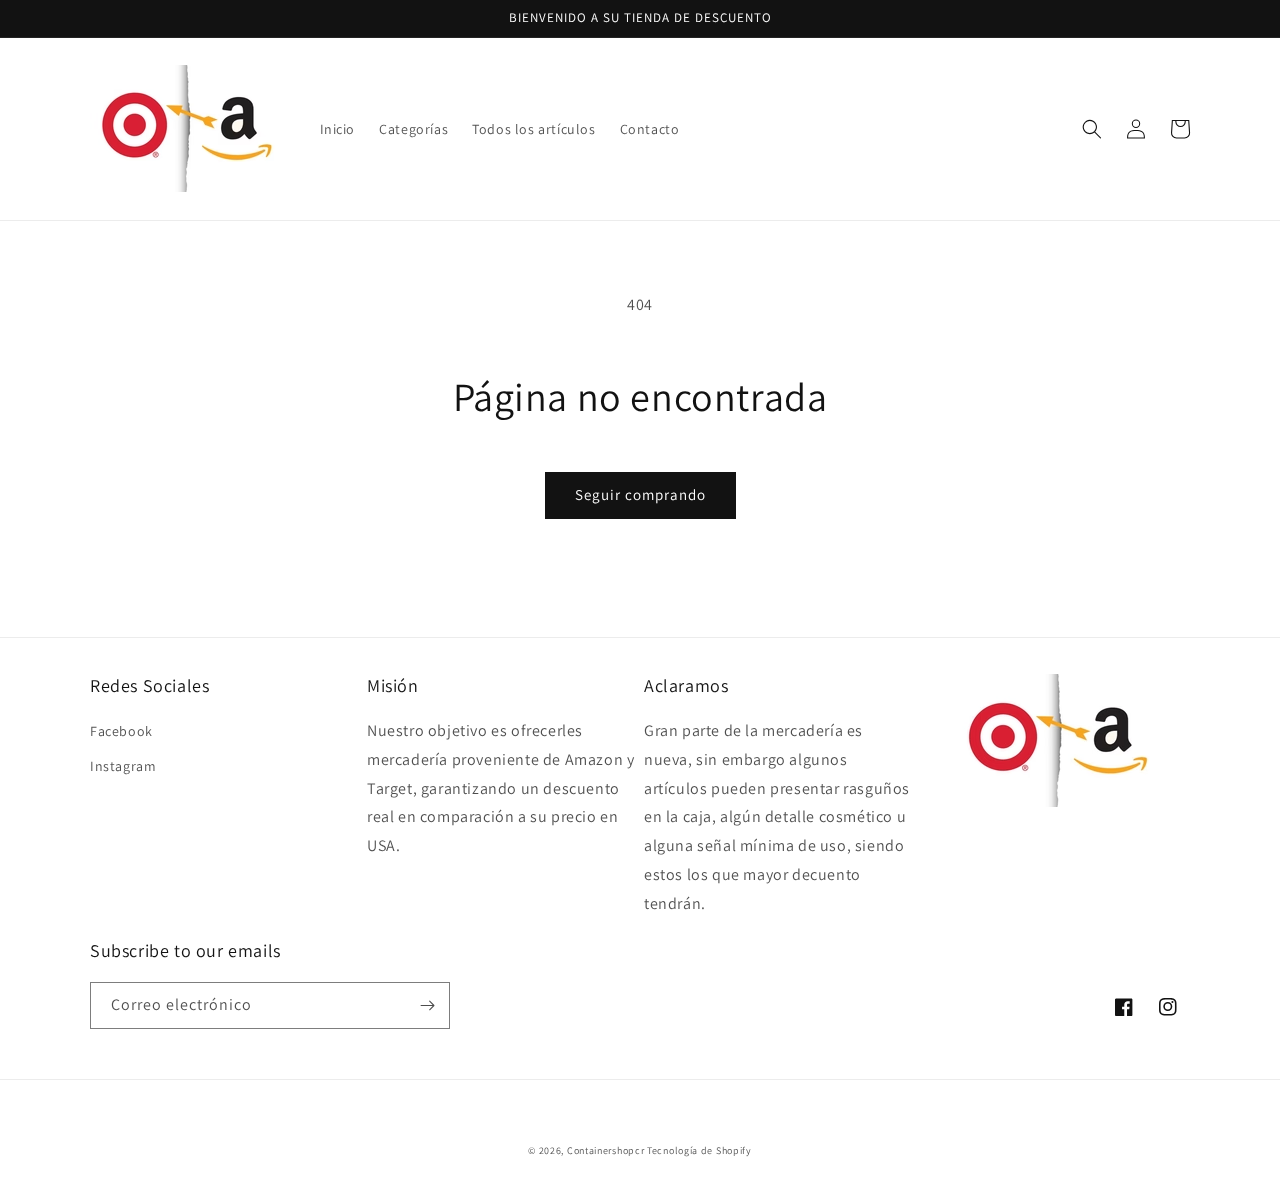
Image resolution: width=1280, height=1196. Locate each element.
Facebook (121, 731)
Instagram (123, 766)
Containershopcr (606, 1150)
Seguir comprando (640, 494)
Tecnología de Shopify (699, 1150)
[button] (1092, 129)
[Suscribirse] (427, 1005)
